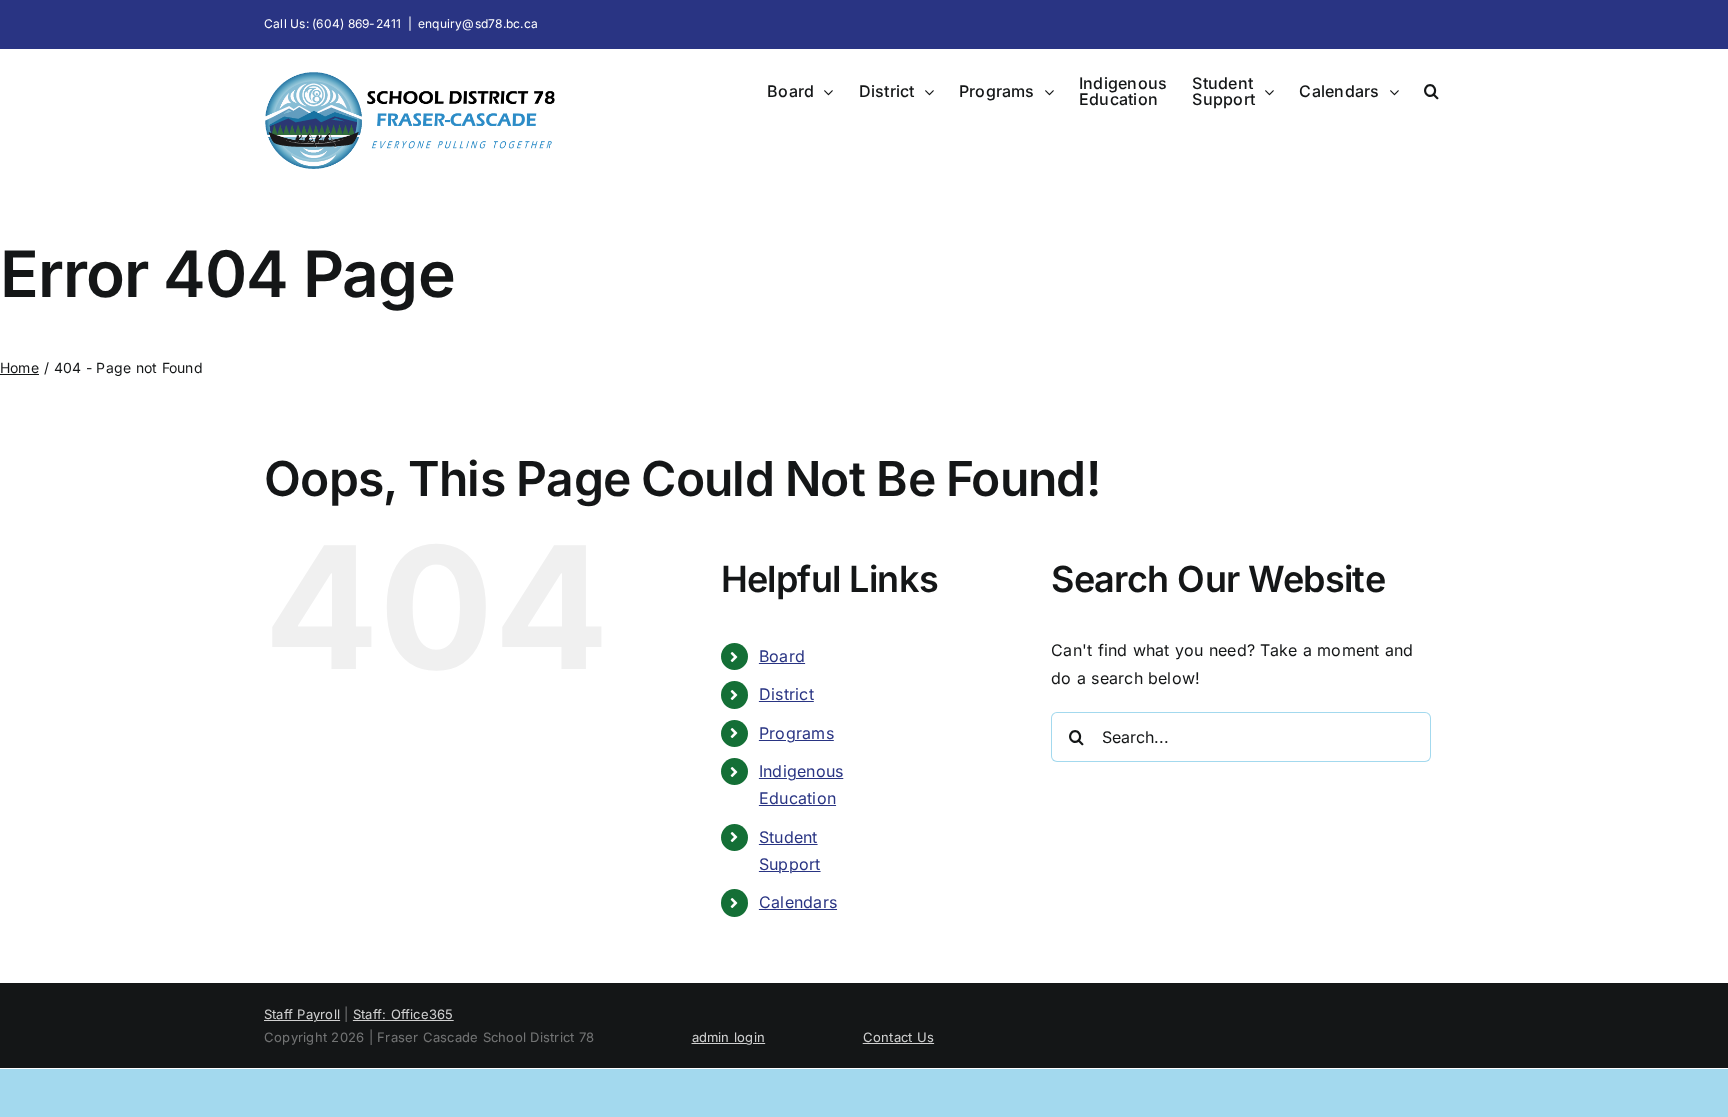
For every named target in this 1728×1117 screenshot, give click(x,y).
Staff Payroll (302, 1014)
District (786, 694)
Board (782, 656)
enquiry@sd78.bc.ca (478, 23)
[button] (1431, 91)
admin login (729, 1037)
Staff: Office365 (403, 1014)
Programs (796, 733)
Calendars (798, 902)
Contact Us (898, 1037)
